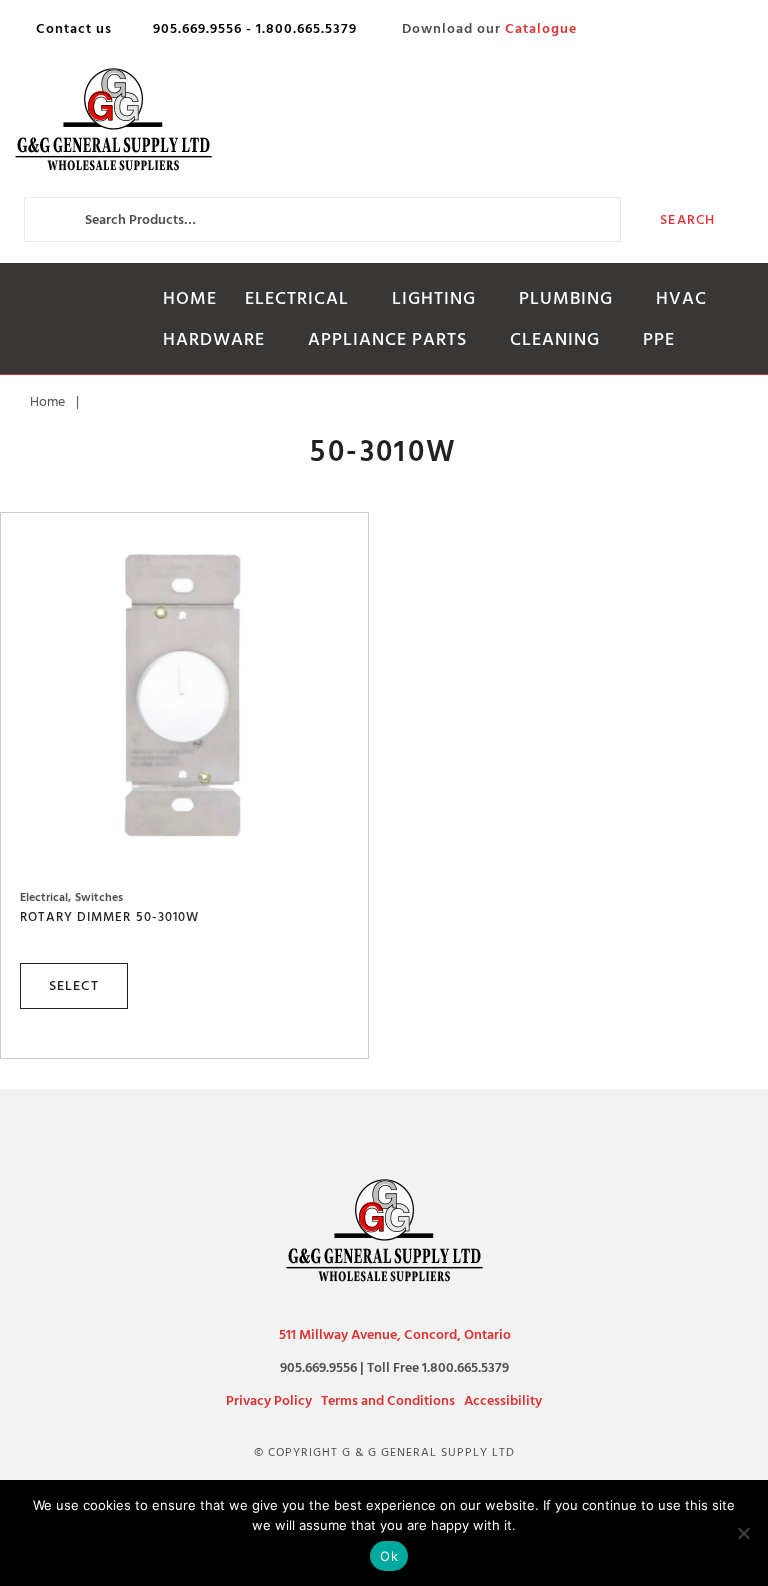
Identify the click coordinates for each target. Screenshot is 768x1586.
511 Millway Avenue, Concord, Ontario (395, 1334)
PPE (659, 339)
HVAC (681, 298)
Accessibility (503, 1400)
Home (190, 298)
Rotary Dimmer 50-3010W (109, 917)
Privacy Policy (269, 1400)
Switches (99, 897)
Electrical (297, 298)
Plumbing (566, 298)
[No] (743, 1533)
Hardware (214, 339)
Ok (389, 1556)
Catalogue (541, 29)
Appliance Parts (387, 339)
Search (687, 219)
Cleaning (555, 339)
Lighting (434, 298)
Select (74, 985)
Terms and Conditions (388, 1400)
